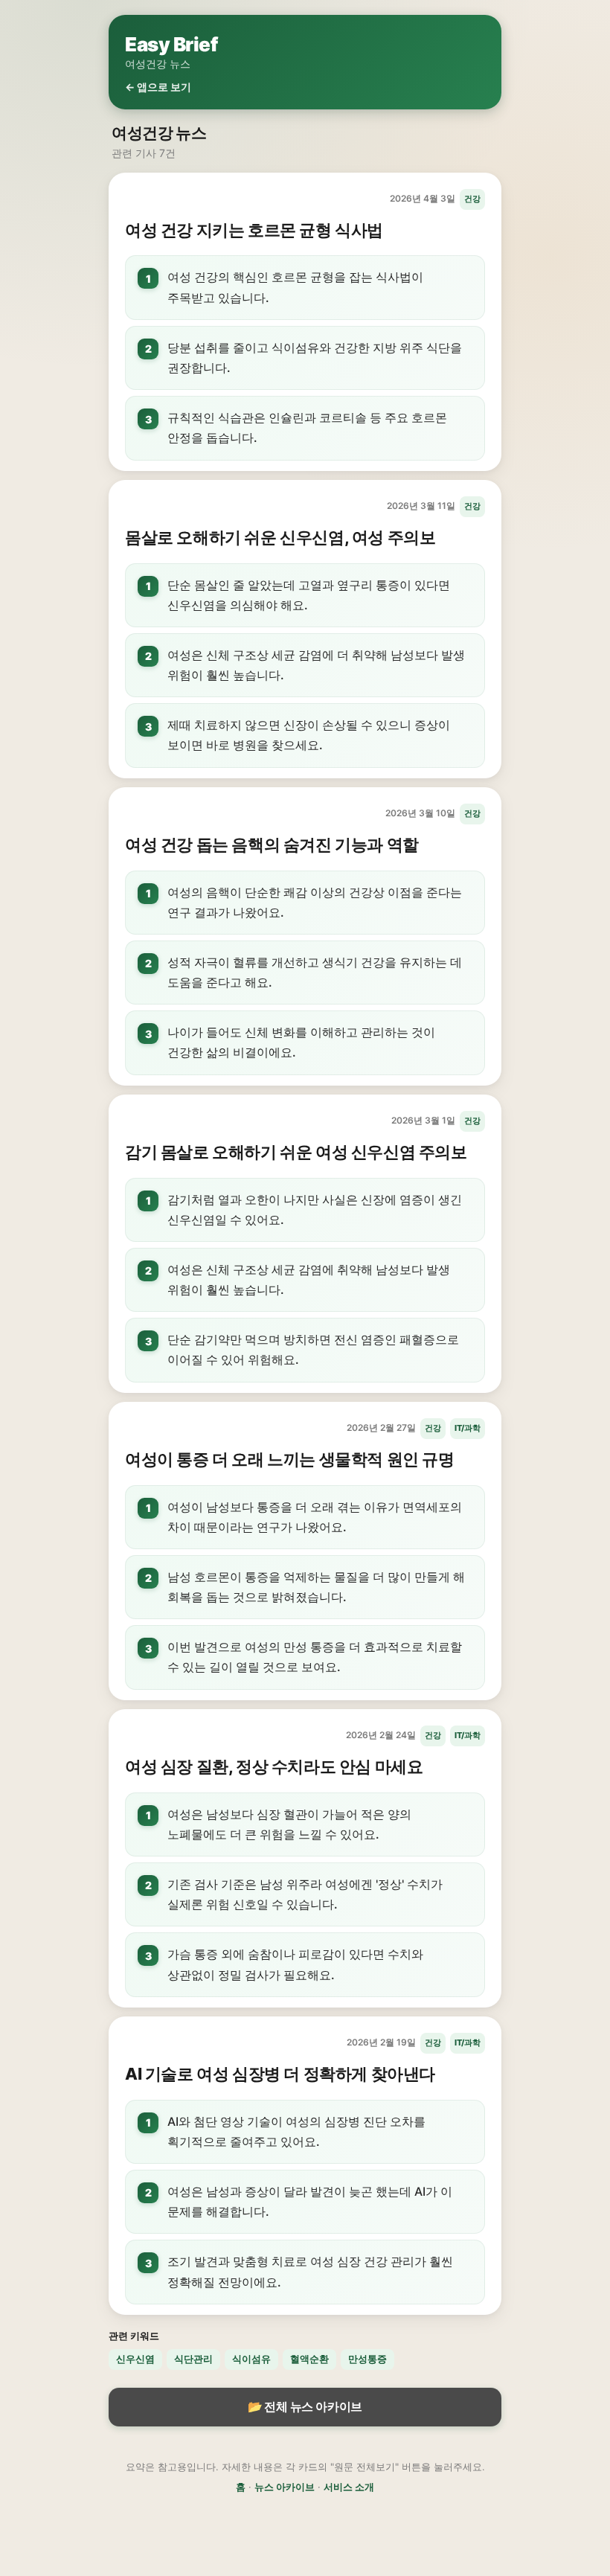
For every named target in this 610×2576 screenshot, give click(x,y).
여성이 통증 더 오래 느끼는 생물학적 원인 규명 (290, 1459)
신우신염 (135, 2359)
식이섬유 (251, 2359)
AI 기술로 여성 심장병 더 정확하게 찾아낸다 (280, 2074)
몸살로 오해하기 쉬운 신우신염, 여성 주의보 (280, 537)
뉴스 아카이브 (285, 2487)
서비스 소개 (349, 2487)
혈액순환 (309, 2359)
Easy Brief (171, 44)
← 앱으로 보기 (158, 87)
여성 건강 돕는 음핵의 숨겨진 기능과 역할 (272, 845)
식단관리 (193, 2359)
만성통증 (367, 2359)
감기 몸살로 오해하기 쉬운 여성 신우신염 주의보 (296, 1152)
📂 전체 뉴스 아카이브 (305, 2406)
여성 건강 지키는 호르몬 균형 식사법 (254, 230)
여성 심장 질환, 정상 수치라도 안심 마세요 (274, 1766)
